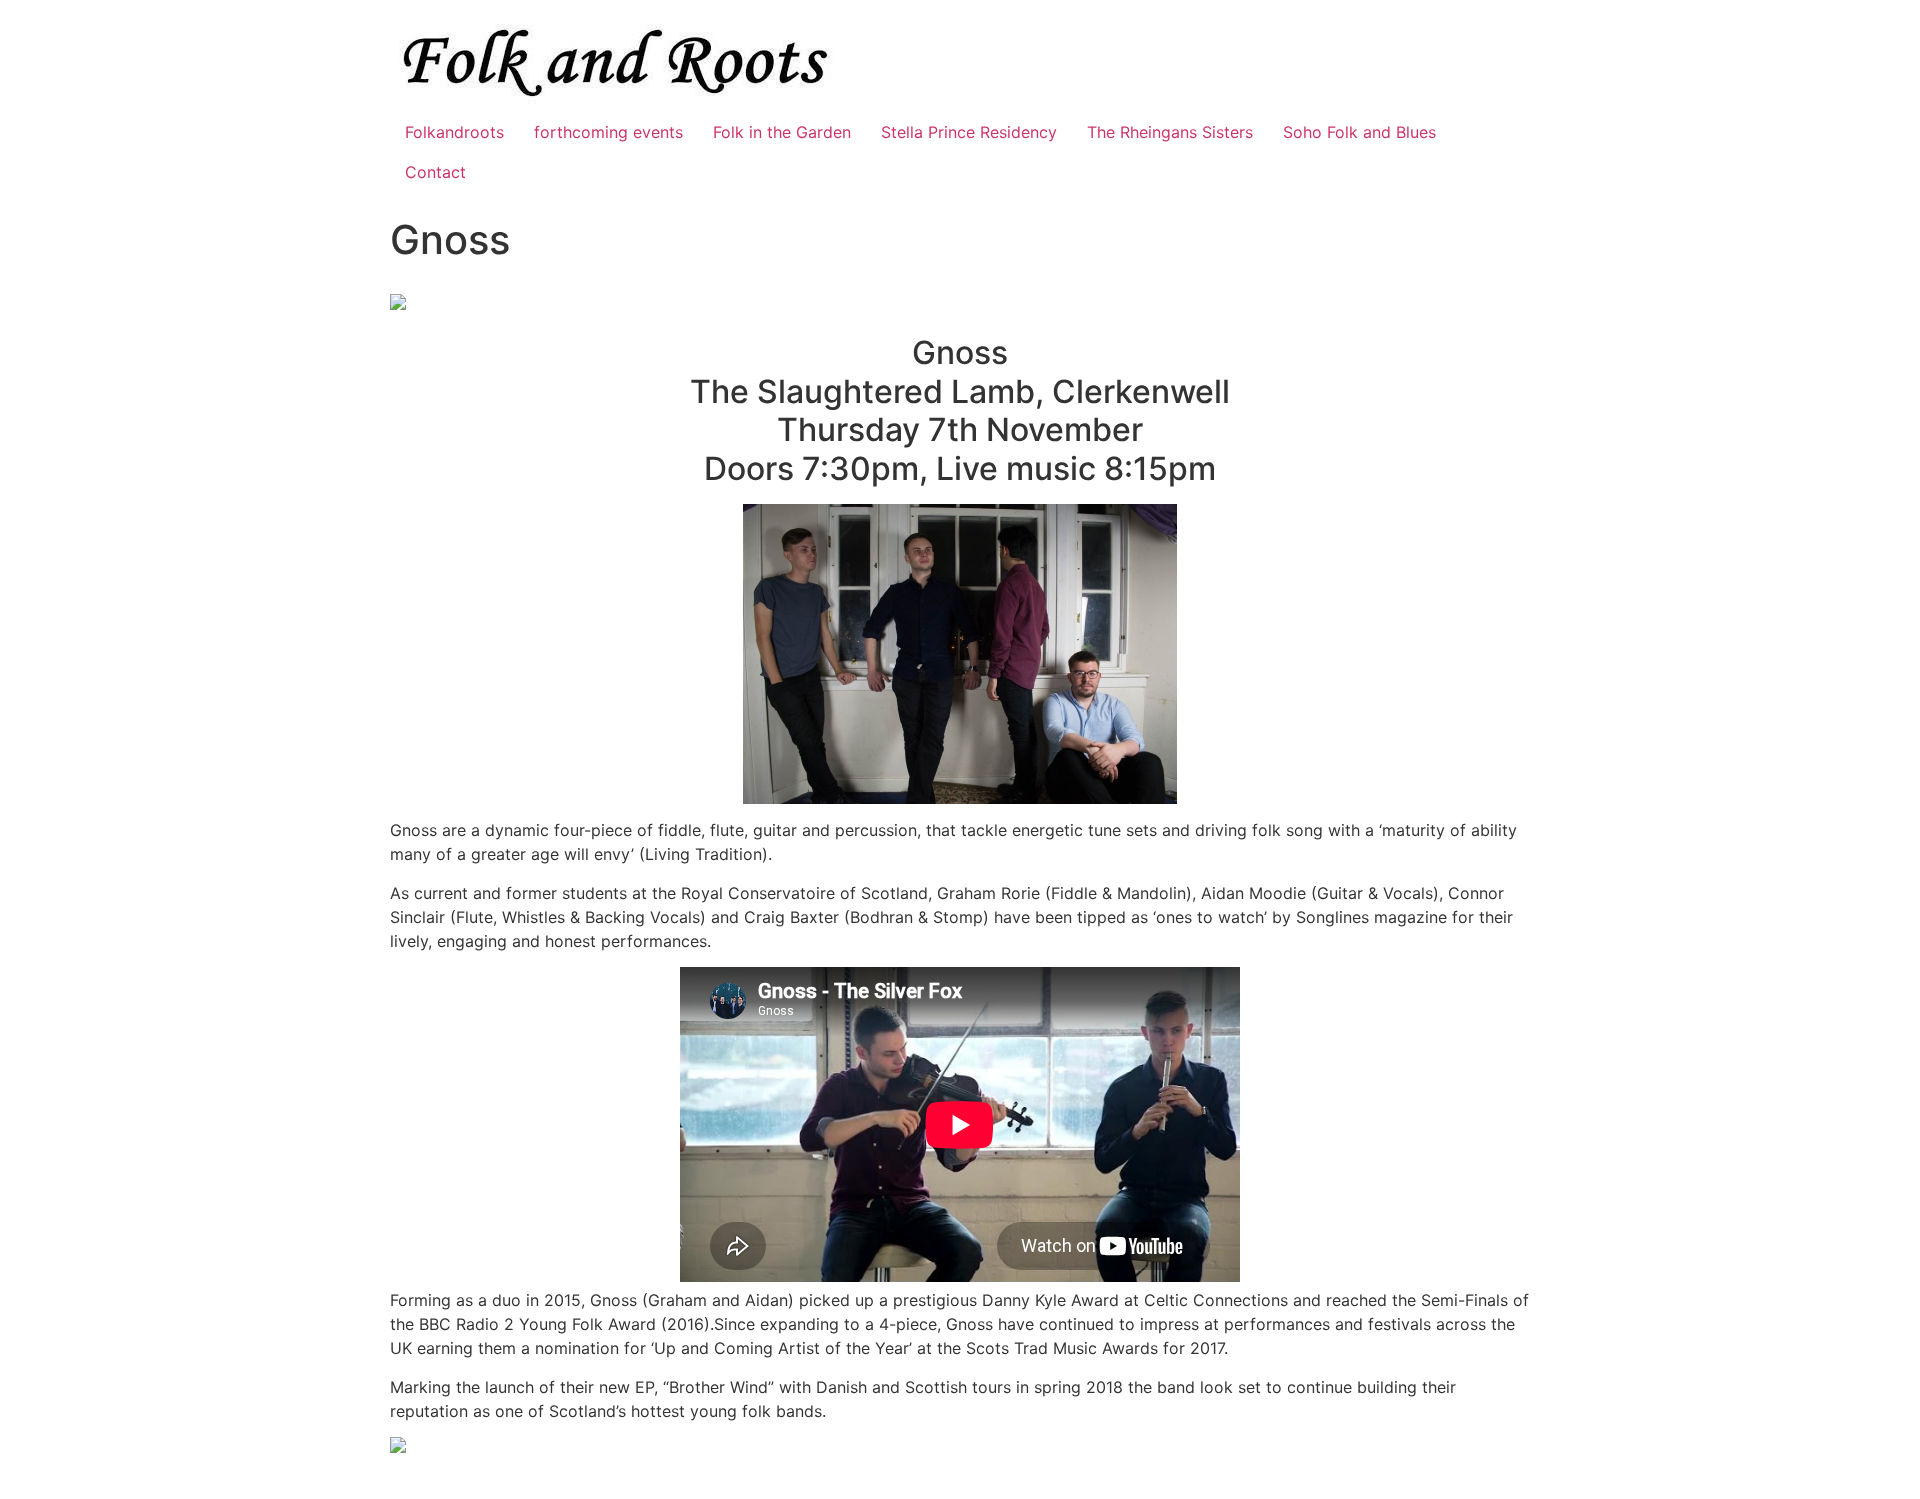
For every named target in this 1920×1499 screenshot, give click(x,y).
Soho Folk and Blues (1359, 132)
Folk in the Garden (782, 132)
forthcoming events (608, 132)
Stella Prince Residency (969, 132)
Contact (435, 172)
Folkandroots (454, 132)
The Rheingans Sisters (1170, 132)
